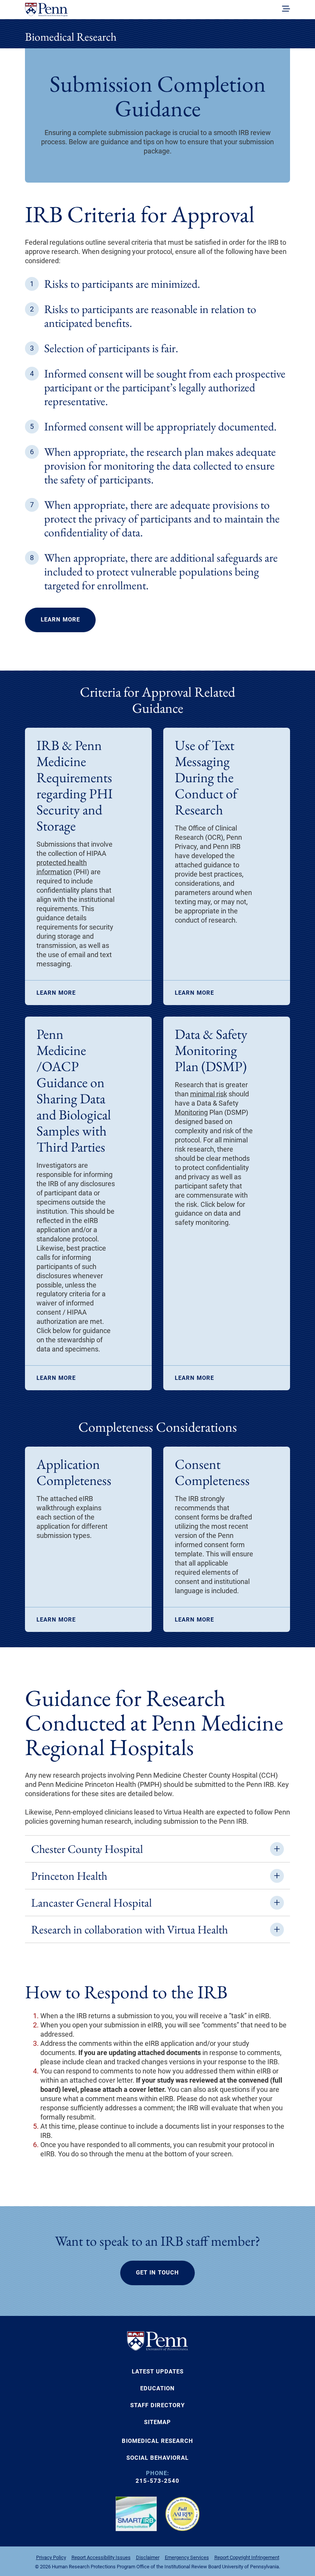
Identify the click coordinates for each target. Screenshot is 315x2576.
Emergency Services (187, 2557)
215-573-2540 (157, 2481)
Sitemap (157, 2422)
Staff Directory (157, 2405)
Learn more (56, 993)
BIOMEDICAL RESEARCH (157, 2441)
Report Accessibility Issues (101, 2557)
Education (157, 2388)
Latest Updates (158, 2372)
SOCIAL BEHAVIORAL (157, 2458)
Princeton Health (69, 1876)
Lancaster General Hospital (91, 1903)
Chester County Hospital (87, 1849)
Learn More (60, 620)
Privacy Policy (51, 2557)
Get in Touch (157, 2273)
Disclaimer (148, 2557)
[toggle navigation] (286, 9)
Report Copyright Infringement (247, 2557)
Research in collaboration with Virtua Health (129, 1929)
